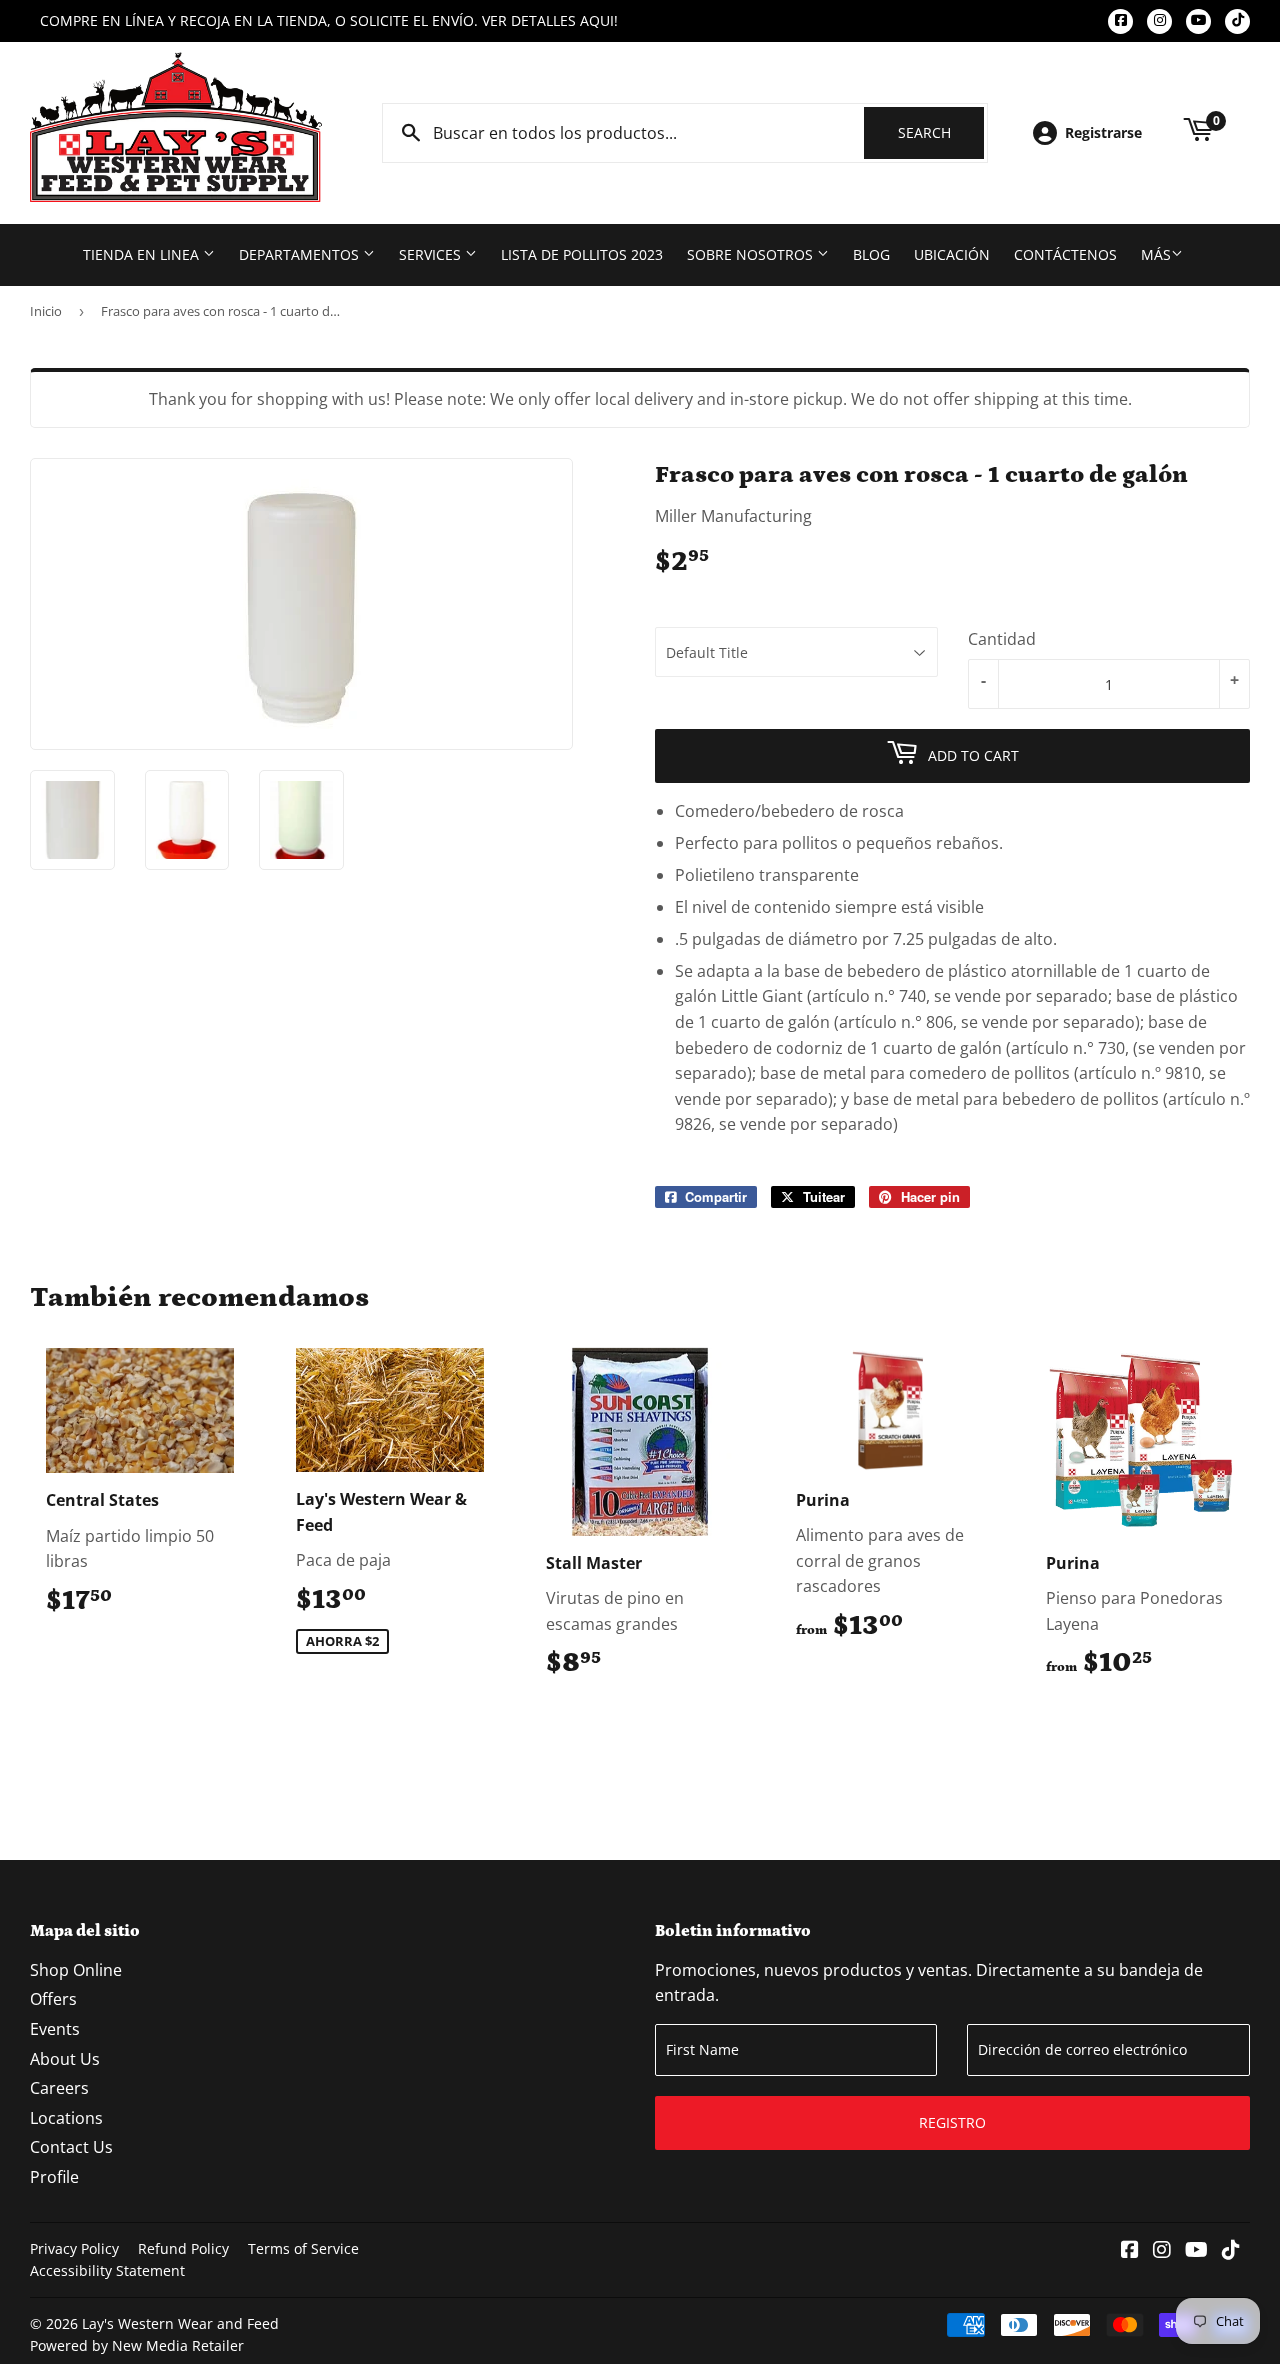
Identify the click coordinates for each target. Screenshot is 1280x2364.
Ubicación (952, 254)
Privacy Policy (74, 2248)
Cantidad (1002, 639)
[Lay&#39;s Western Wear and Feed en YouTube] (1196, 2251)
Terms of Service (303, 2248)
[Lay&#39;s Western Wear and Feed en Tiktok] (1231, 2251)
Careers (59, 2088)
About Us (65, 2059)
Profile (54, 2177)
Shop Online (76, 1970)
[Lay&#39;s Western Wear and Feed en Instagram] (1162, 2251)
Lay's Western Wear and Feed (180, 2323)
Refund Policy (183, 2248)
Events (55, 2029)
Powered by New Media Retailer (137, 2345)
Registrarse (1103, 132)
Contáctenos (1065, 254)
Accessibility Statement (107, 2270)
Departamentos (301, 254)
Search (941, 132)
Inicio (46, 311)
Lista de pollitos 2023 (582, 254)
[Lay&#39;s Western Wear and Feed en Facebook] (1130, 2251)
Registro (952, 2122)
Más (1156, 254)
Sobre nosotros (752, 254)
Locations (66, 2118)
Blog (871, 254)
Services (432, 254)
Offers (53, 1999)
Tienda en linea (143, 254)
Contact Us (71, 2147)
